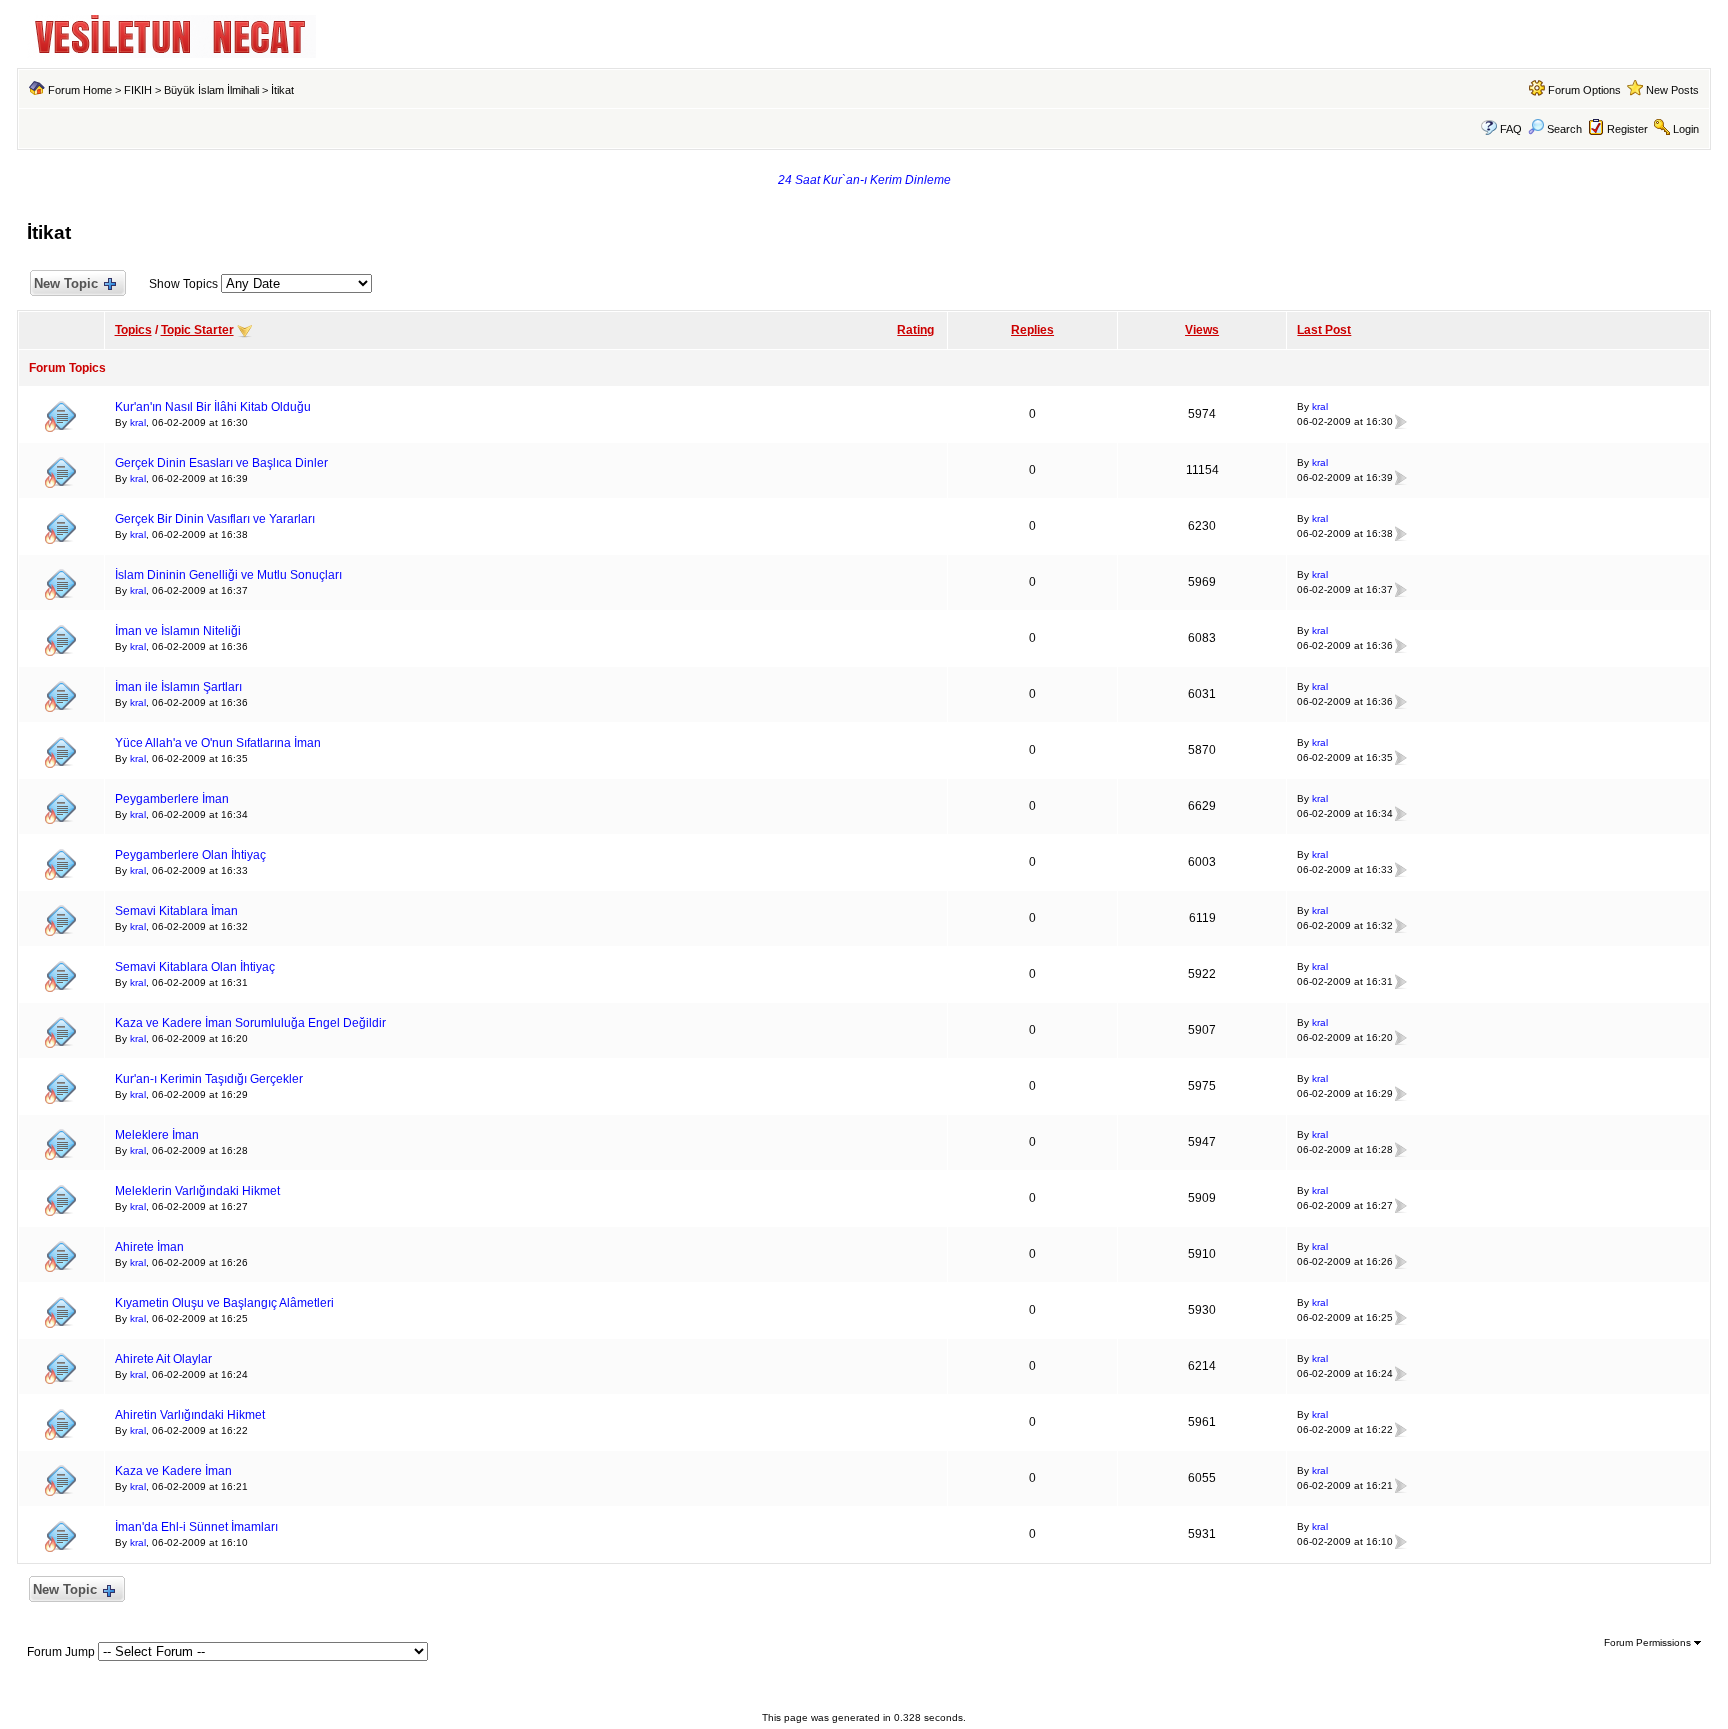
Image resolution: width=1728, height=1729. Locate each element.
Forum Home (80, 90)
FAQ (1511, 129)
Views (1202, 330)
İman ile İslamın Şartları (178, 687)
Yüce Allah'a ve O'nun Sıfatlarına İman (218, 743)
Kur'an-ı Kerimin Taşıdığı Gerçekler (209, 1079)
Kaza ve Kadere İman (173, 1471)
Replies (1032, 330)
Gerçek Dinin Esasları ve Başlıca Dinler (221, 463)
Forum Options (1584, 90)
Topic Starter (197, 330)
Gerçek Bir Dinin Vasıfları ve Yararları (215, 519)
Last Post (1324, 330)
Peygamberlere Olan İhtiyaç (190, 855)
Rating (915, 330)
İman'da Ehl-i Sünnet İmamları (196, 1527)
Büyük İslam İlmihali (211, 90)
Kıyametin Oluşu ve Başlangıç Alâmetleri (224, 1303)
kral (138, 422)
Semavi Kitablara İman (176, 911)
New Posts (1672, 90)
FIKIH (138, 90)
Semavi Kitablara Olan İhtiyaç (195, 967)
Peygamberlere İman (172, 799)
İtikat (282, 90)
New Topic (66, 283)
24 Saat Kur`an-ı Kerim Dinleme (864, 180)
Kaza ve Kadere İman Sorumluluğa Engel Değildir (250, 1023)
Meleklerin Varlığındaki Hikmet (197, 1191)
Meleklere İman (157, 1135)
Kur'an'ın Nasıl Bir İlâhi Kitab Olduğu (213, 407)
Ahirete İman (149, 1247)
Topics (133, 330)
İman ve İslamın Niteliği (178, 631)
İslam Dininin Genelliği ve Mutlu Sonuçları (228, 575)
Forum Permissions (1649, 1642)
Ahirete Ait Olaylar (163, 1359)
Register (1627, 129)
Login (1686, 129)
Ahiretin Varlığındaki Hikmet (190, 1415)
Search (1564, 129)
